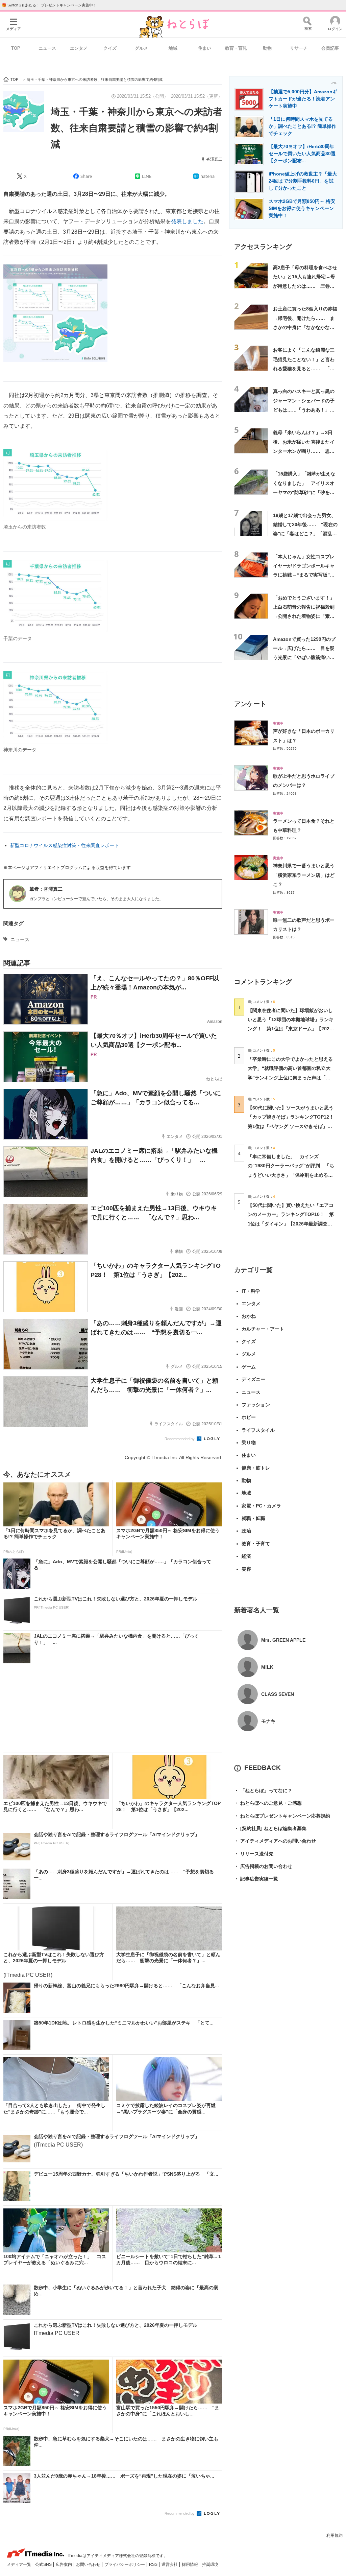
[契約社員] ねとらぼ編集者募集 (270, 1828)
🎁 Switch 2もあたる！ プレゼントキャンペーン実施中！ (49, 5)
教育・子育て (256, 1544)
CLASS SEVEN (278, 1694)
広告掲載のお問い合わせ (263, 1866)
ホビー (249, 1417)
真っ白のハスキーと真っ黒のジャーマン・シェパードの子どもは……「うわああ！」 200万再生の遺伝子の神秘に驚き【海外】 (304, 410)
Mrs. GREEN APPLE (283, 1640)
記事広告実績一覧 (256, 1879)
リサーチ (299, 48)
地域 (173, 48)
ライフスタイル (258, 1430)
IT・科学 (251, 1291)
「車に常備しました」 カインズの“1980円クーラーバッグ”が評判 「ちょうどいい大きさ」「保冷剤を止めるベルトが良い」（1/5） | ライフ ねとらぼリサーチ (291, 1175)
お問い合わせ (89, 2565)
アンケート (250, 704)
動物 (267, 48)
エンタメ (79, 48)
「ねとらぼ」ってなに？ (263, 1790)
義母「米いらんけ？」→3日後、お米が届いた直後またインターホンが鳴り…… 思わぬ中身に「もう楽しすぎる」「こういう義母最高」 (304, 451)
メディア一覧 (19, 2565)
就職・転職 (253, 1518)
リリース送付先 (254, 1854)
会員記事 (330, 48)
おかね (249, 1316)
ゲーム (249, 1367)
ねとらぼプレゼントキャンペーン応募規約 (282, 1816)
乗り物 (249, 1443)
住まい (205, 48)
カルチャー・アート (263, 1329)
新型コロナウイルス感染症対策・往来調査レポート (65, 845)
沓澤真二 (214, 159)
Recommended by (180, 1439)
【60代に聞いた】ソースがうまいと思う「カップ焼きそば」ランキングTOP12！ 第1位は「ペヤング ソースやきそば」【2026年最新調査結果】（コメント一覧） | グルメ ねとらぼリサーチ (293, 1126)
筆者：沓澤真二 (46, 889)
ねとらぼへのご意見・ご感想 (268, 1803)
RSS (154, 2565)
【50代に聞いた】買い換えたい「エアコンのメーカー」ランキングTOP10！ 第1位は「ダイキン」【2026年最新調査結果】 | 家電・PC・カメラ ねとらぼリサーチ (291, 1224)
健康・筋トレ (256, 1468)
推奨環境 (210, 2565)
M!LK (267, 1667)
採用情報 (190, 2565)
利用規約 (335, 2535)
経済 (246, 1556)
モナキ (268, 1721)
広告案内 (64, 2565)
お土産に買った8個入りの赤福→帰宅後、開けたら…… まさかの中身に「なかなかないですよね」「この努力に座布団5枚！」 (305, 327)
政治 (246, 1531)
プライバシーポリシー (125, 2565)
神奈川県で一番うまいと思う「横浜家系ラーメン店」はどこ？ (304, 875)
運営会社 (170, 2565)
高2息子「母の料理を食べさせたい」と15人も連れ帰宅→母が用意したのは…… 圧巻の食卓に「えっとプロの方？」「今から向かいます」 (305, 286)
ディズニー (253, 1379)
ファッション (256, 1405)
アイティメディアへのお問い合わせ (275, 1841)
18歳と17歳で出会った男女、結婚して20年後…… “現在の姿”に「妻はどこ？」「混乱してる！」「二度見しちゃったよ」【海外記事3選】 (305, 534)
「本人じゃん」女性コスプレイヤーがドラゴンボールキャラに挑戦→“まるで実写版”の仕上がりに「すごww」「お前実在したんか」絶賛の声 (305, 575)
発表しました (187, 221)
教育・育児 (236, 48)
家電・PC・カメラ (261, 1506)
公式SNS (44, 2565)
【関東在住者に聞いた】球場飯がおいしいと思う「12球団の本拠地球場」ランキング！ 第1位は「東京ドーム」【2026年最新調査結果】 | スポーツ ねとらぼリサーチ (291, 1029)
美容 (246, 1569)
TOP (16, 48)
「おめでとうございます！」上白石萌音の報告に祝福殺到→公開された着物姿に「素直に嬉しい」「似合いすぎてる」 (304, 616)
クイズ (110, 48)
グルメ (141, 48)
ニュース (47, 48)
